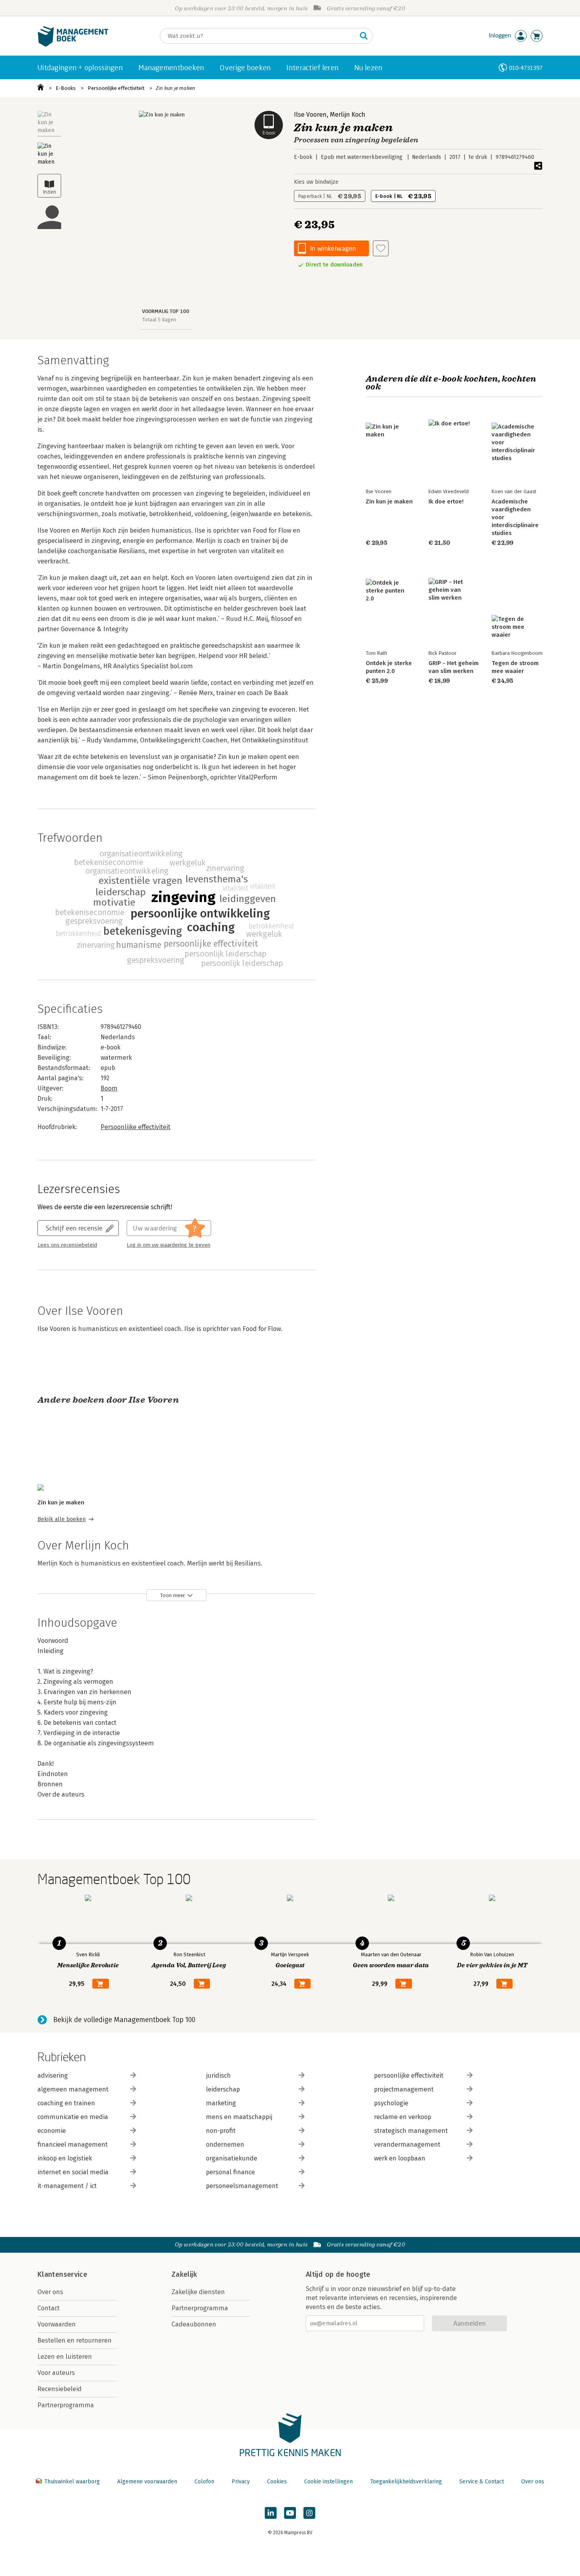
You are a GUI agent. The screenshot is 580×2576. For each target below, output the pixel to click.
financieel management (73, 2144)
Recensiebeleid (60, 2389)
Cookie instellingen (328, 2482)
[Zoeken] (364, 36)
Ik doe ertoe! (446, 501)
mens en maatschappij (239, 2117)
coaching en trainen (66, 2103)
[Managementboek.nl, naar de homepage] (73, 45)
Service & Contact (482, 2482)
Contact (49, 2308)
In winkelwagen (333, 248)
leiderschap (223, 2089)
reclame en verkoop (403, 2117)
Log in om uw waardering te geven (168, 1245)
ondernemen (225, 2144)
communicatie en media (73, 2117)
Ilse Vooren (310, 115)
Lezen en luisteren (65, 2357)
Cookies (277, 2482)
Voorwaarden (57, 2324)
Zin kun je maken (176, 88)
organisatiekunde (232, 2158)
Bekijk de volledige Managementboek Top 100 (124, 2020)
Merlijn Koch (348, 115)
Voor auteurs (56, 2373)
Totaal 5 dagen (159, 320)
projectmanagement (404, 2089)
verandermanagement (407, 2144)
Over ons (50, 2292)
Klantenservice (62, 2274)
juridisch (218, 2076)
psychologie (391, 2103)
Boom (109, 1088)
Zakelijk (184, 2274)
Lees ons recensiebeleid (67, 1245)
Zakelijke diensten (198, 2292)
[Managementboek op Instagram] (309, 2513)
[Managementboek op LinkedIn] (271, 2513)
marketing (221, 2103)
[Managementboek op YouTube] (290, 2513)
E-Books (66, 88)
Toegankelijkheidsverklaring (406, 2482)
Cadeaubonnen (194, 2324)
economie (52, 2131)
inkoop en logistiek (65, 2158)
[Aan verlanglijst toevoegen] (381, 248)
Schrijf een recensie (74, 1228)
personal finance (230, 2172)
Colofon (204, 2482)
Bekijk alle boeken (62, 1519)
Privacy (241, 2482)
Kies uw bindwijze (316, 182)
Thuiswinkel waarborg (72, 2482)
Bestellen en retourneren (75, 2340)
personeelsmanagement (242, 2186)
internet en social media (73, 2172)
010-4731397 (526, 68)
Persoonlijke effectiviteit (116, 88)
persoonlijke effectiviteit (409, 2076)
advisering (53, 2076)
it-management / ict (67, 2186)
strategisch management (411, 2131)
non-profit (221, 2131)
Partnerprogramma (66, 2405)
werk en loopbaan (400, 2158)
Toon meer (173, 1595)
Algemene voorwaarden (147, 2482)
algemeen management (73, 2089)
